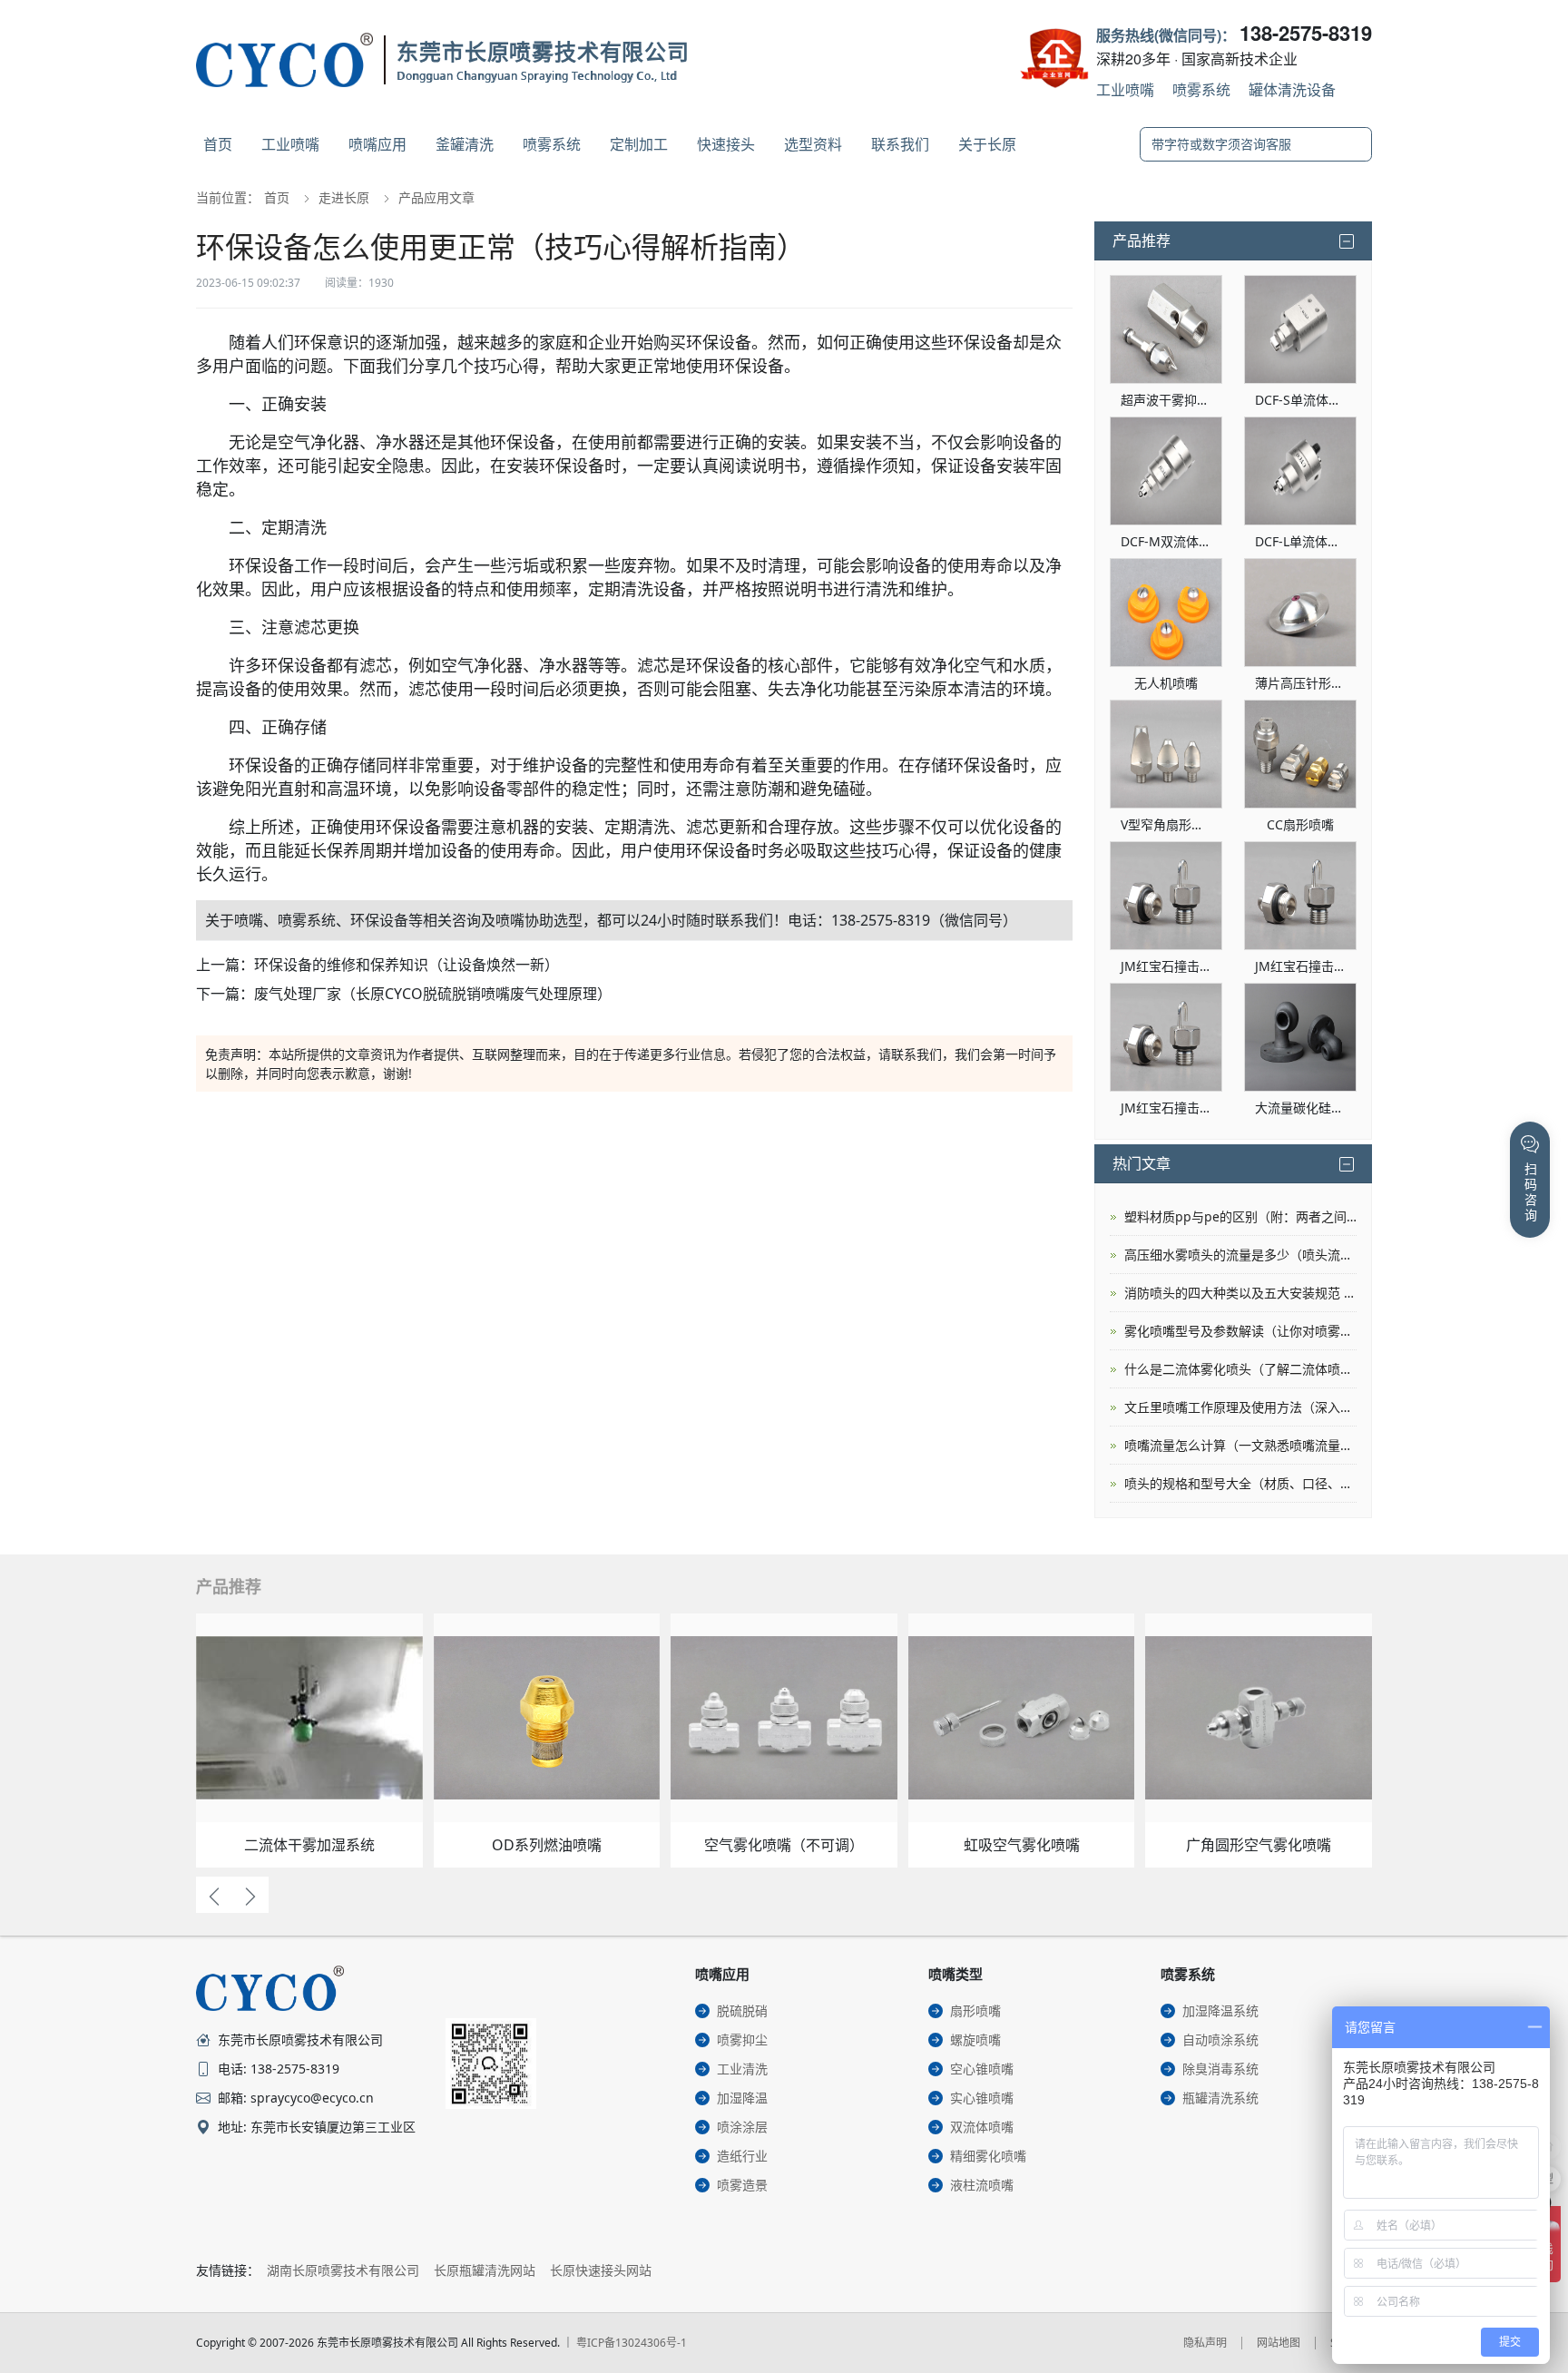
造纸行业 (742, 2156)
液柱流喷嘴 (982, 2185)
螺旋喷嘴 (975, 2040)
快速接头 (726, 144)
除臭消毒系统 (1220, 2069)
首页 (218, 144)
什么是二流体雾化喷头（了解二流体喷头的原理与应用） (1240, 1369)
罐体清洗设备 (1292, 89)
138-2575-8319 (1306, 33)
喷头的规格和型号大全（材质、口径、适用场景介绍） (1240, 1483)
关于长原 (987, 144)
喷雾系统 (1201, 89)
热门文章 (1142, 1163)
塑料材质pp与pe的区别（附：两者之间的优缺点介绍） (1240, 1216)
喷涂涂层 (742, 2127)
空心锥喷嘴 (982, 2069)
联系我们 (900, 144)
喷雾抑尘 (742, 2040)
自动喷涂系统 (1220, 2040)
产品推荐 (1142, 240)
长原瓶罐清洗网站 (485, 2270)
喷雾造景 (742, 2185)
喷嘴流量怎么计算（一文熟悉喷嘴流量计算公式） (1240, 1445)
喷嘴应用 (377, 144)
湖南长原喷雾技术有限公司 (343, 2270)
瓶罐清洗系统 (1220, 2098)
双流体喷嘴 (982, 2127)
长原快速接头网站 (601, 2270)
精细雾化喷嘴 (988, 2156)
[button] (214, 1895)
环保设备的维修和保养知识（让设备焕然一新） (407, 965)
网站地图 (1279, 2343)
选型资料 (813, 144)
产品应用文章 (436, 197)
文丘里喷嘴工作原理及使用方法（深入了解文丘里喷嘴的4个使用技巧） (1240, 1407)
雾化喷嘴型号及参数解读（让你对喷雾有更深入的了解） (1240, 1331)
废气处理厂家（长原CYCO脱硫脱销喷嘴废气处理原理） (433, 994)
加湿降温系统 (1220, 2010)
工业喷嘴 (1125, 89)
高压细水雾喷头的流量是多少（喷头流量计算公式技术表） (1240, 1255)
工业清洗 (742, 2069)
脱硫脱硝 (742, 2010)
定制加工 (639, 144)
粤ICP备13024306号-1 (632, 2343)
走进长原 (344, 197)
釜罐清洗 (465, 144)
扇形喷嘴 (975, 2010)
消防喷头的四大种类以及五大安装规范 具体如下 (1240, 1293)
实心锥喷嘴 (982, 2098)
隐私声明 (1205, 2343)
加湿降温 (742, 2098)
